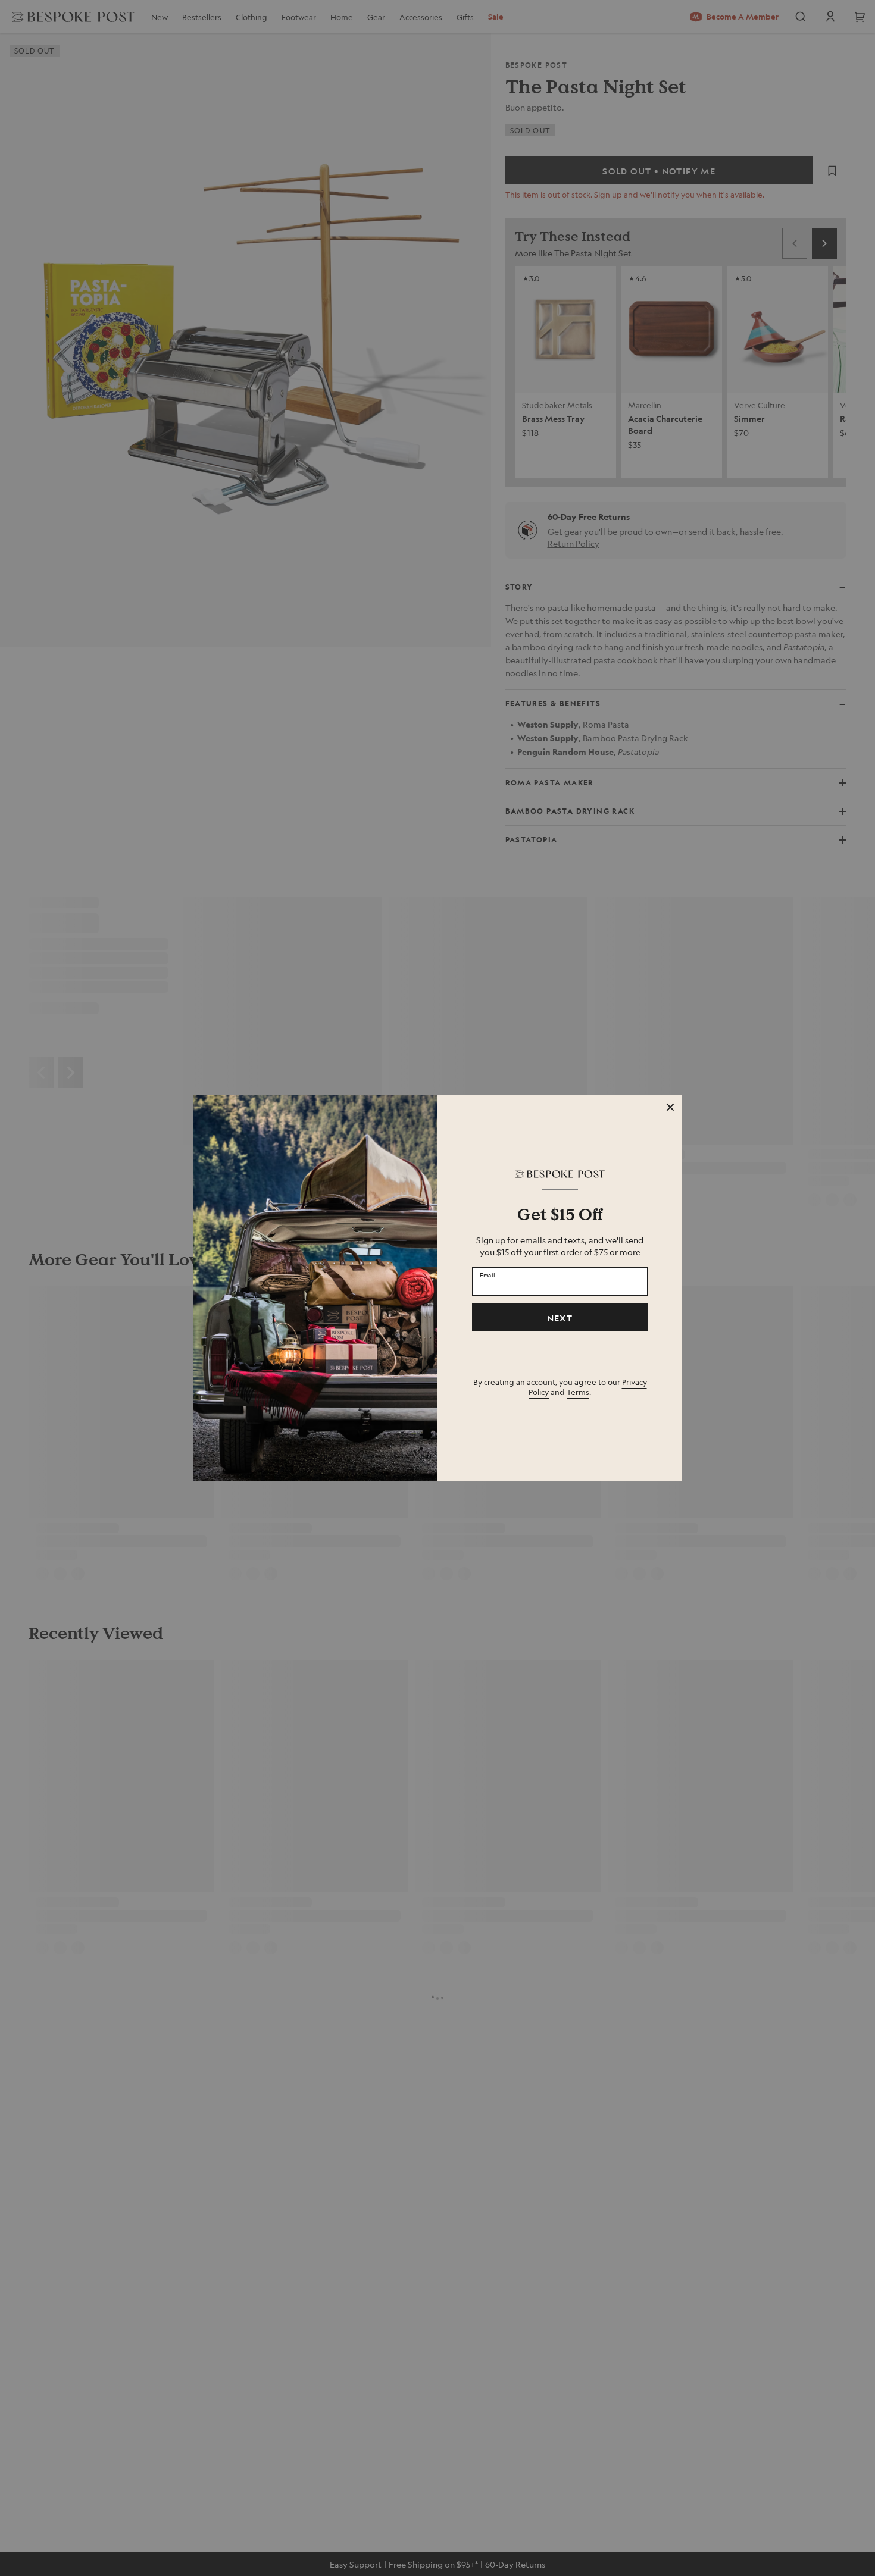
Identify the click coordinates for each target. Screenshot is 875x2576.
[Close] (670, 1107)
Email (487, 1275)
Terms (578, 1392)
